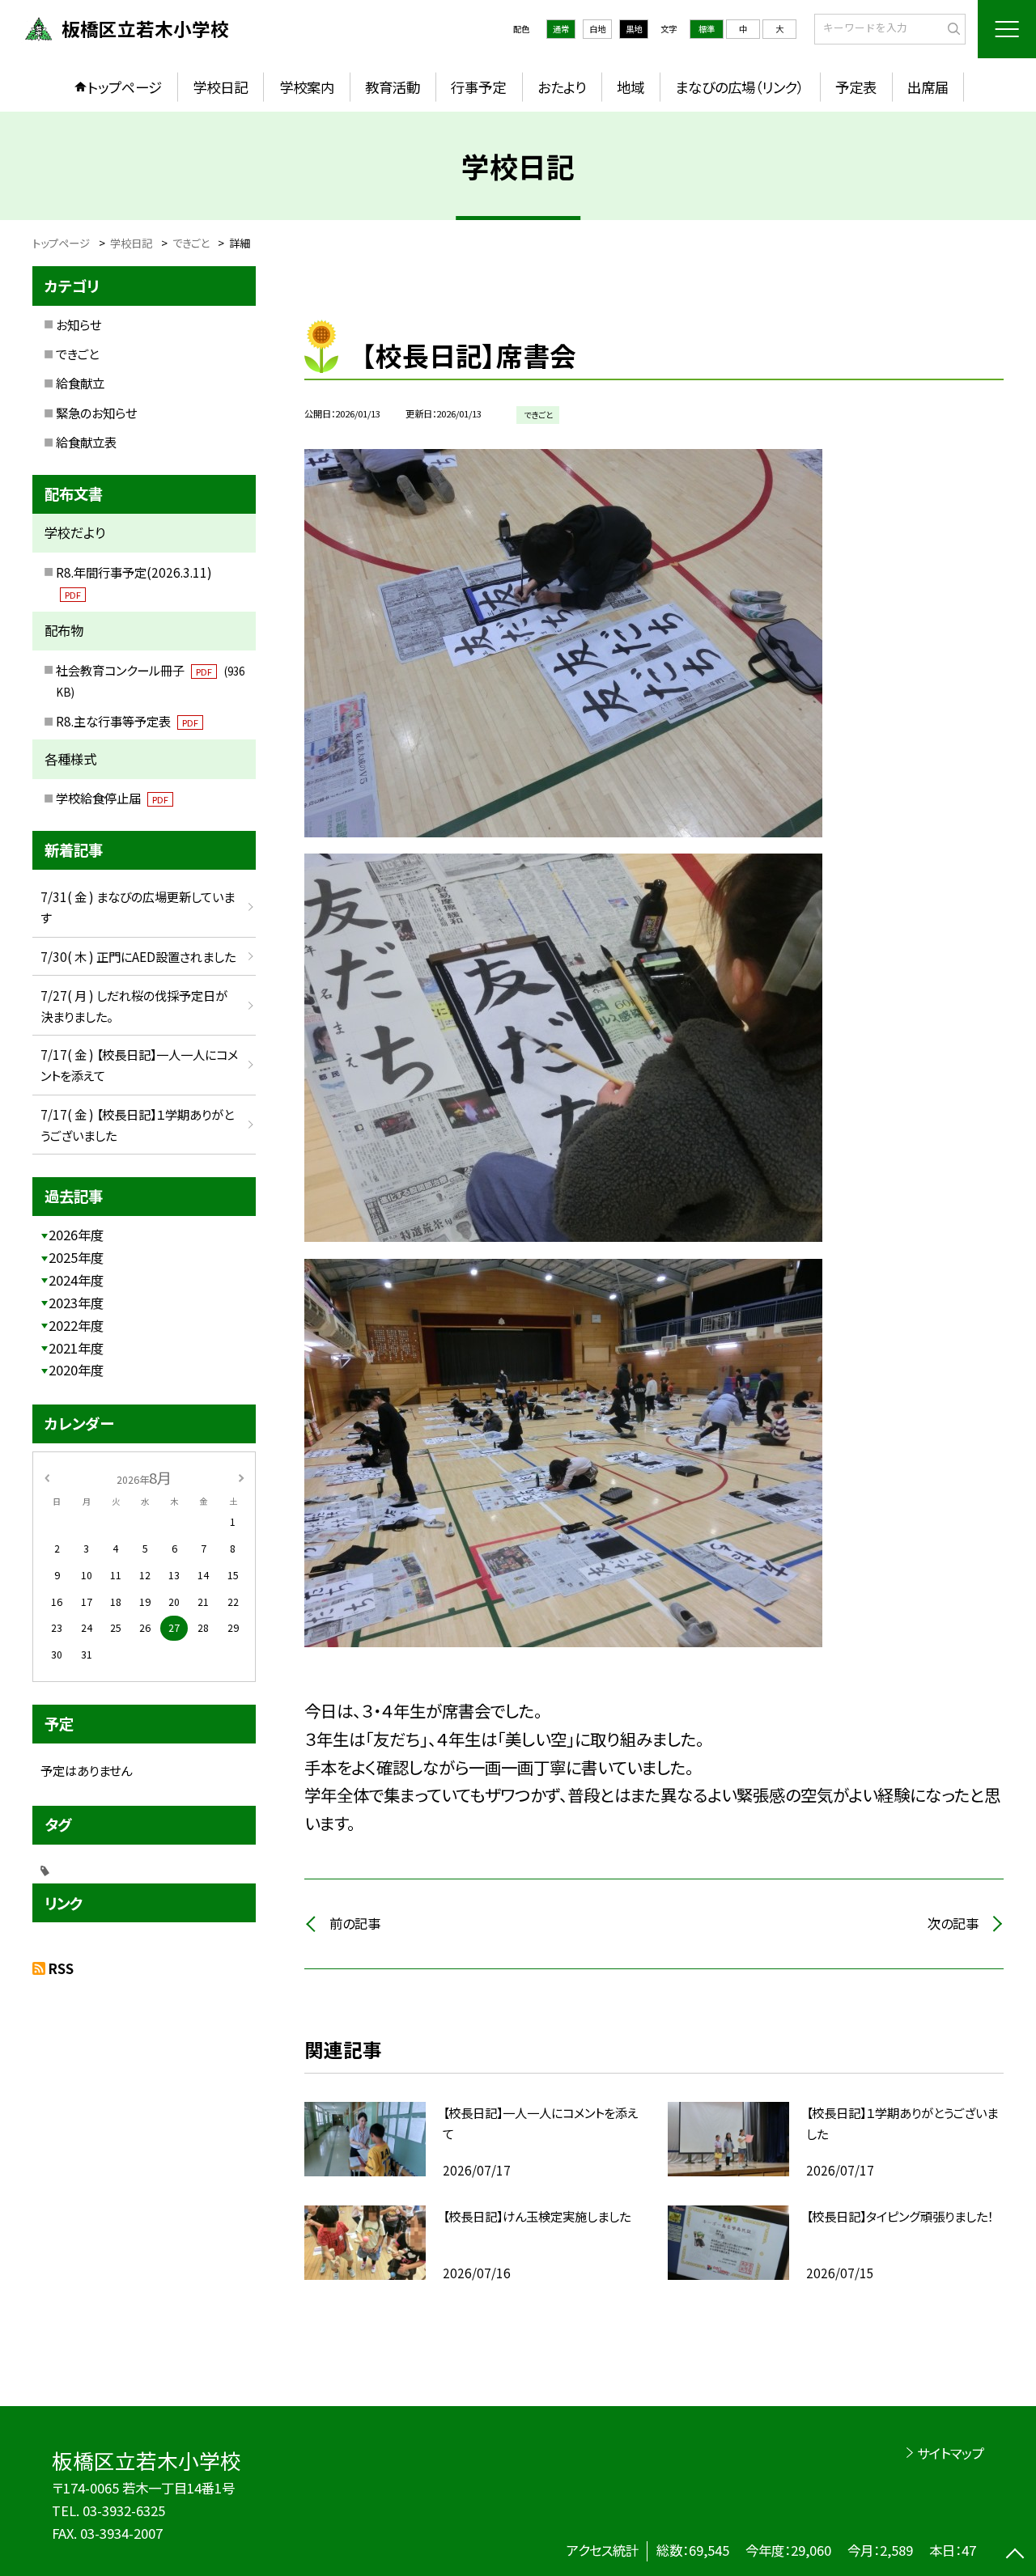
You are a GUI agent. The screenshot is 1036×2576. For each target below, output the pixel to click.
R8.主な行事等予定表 (127, 721)
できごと (77, 354)
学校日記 (220, 87)
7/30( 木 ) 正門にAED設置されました (138, 956)
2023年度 (76, 1303)
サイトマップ (951, 2453)
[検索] (951, 28)
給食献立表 (86, 442)
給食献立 (80, 383)
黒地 (634, 29)
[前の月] (47, 1477)
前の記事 (355, 1923)
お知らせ (79, 324)
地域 (631, 87)
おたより (562, 87)
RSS (61, 1968)
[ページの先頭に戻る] (1015, 2555)
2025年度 (76, 1257)
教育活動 (393, 87)
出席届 (928, 87)
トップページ (125, 87)
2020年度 (76, 1370)
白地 (597, 29)
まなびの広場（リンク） (739, 87)
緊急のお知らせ (96, 413)
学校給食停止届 (112, 798)
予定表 (856, 87)
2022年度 (76, 1325)
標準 (707, 29)
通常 (561, 29)
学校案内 (307, 87)
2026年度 (76, 1235)
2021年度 (76, 1348)
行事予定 (478, 87)
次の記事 (953, 1923)
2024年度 (76, 1280)
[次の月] (241, 1477)
